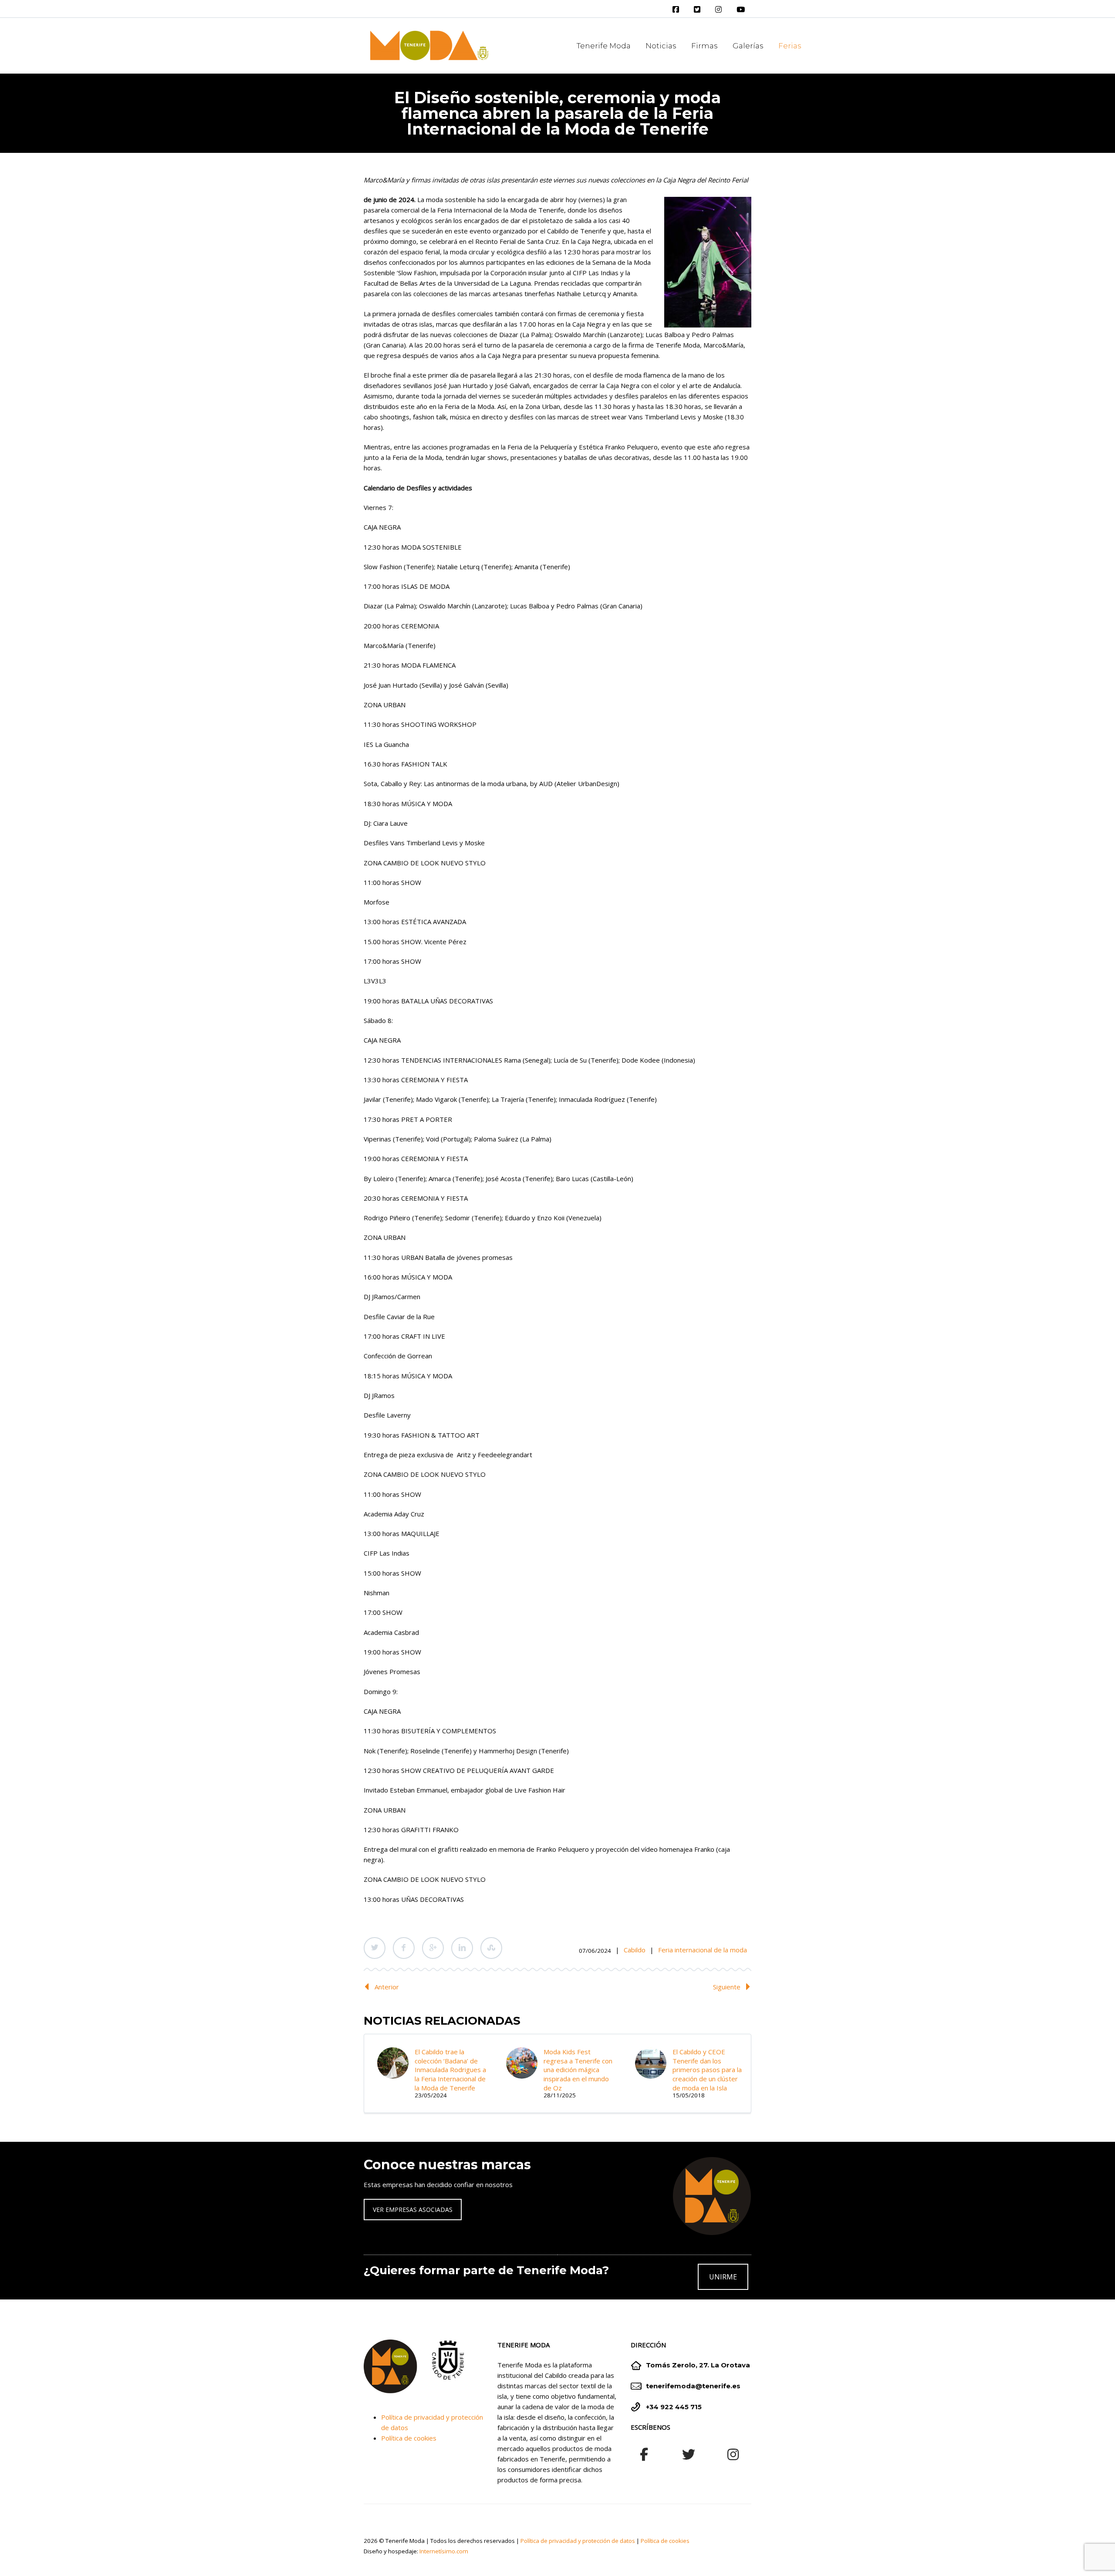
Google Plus (433, 1948)
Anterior (387, 1987)
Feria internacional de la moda (703, 1950)
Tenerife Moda (604, 46)
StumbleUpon (491, 1948)
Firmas (704, 46)
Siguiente (727, 1987)
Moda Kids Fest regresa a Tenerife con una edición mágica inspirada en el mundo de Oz (578, 2070)
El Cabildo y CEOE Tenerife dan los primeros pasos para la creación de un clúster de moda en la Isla (707, 2070)
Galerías (748, 46)
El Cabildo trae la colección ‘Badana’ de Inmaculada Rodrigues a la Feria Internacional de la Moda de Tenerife (450, 2070)
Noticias (661, 46)
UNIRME (723, 2277)
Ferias (790, 46)
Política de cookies (409, 2438)
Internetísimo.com (444, 2551)
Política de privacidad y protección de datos (578, 2541)
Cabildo (635, 1950)
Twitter (375, 1948)
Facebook (404, 1948)
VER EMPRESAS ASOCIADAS (413, 2210)
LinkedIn (462, 1948)
